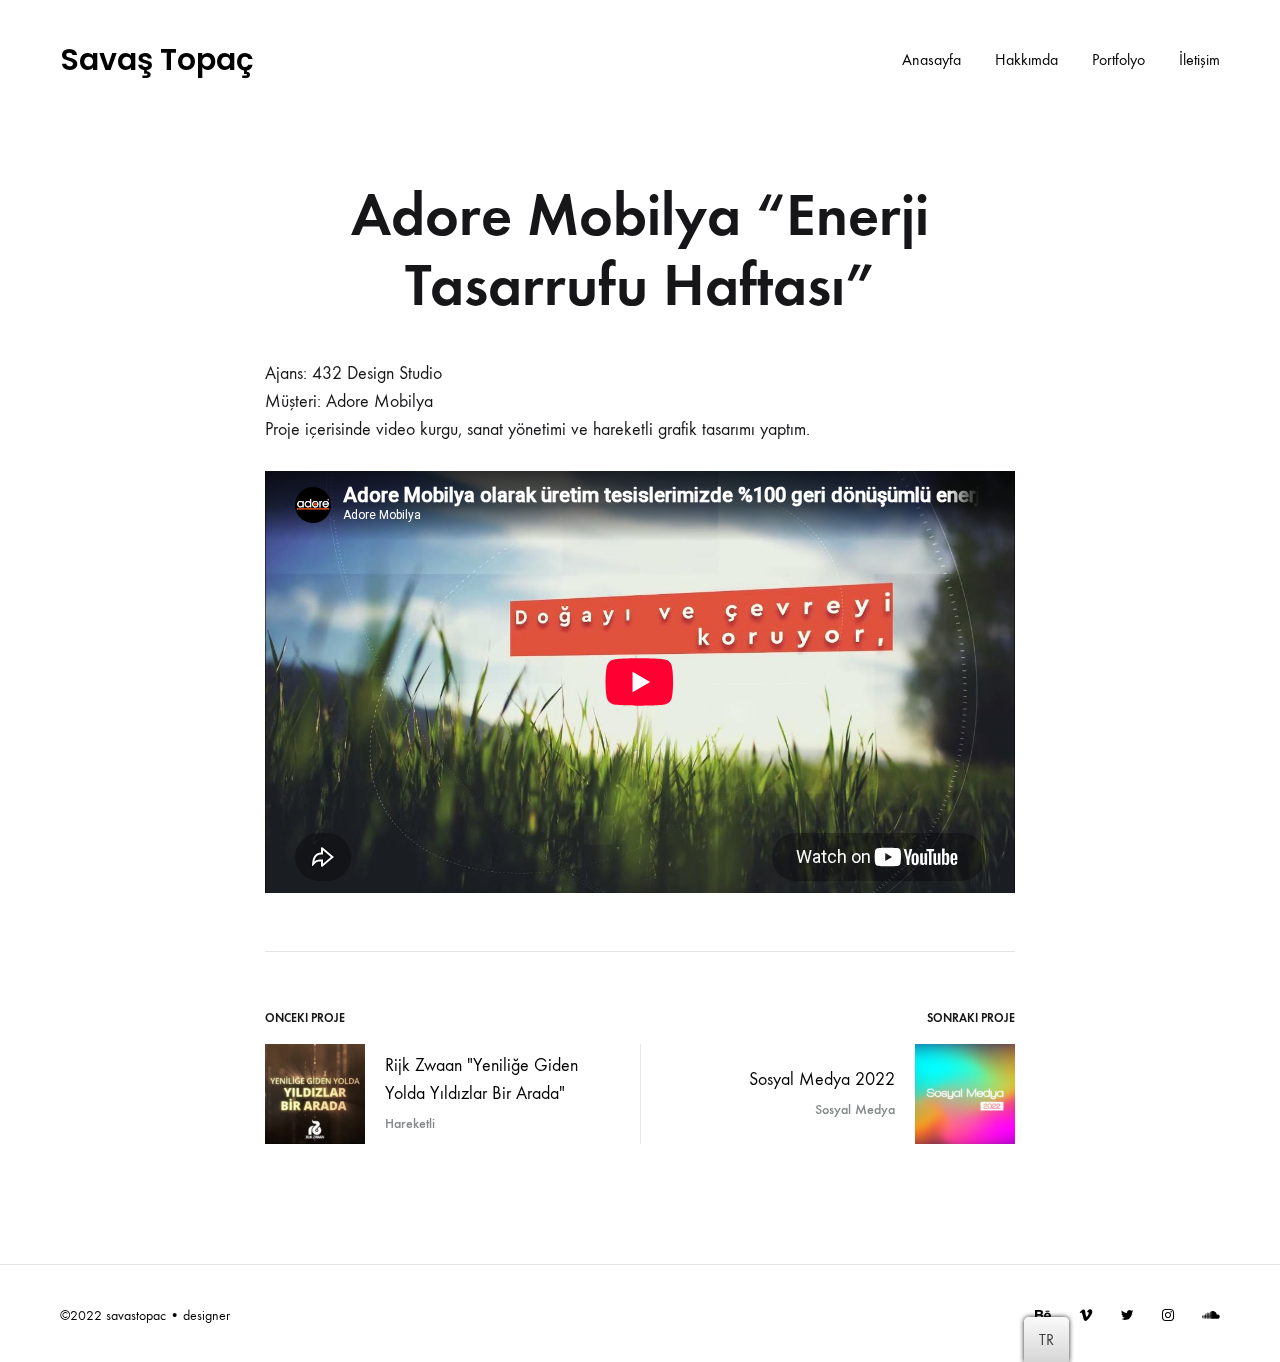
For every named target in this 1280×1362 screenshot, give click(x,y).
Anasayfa (931, 59)
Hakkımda (1026, 59)
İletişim (1199, 59)
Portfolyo (1118, 59)
